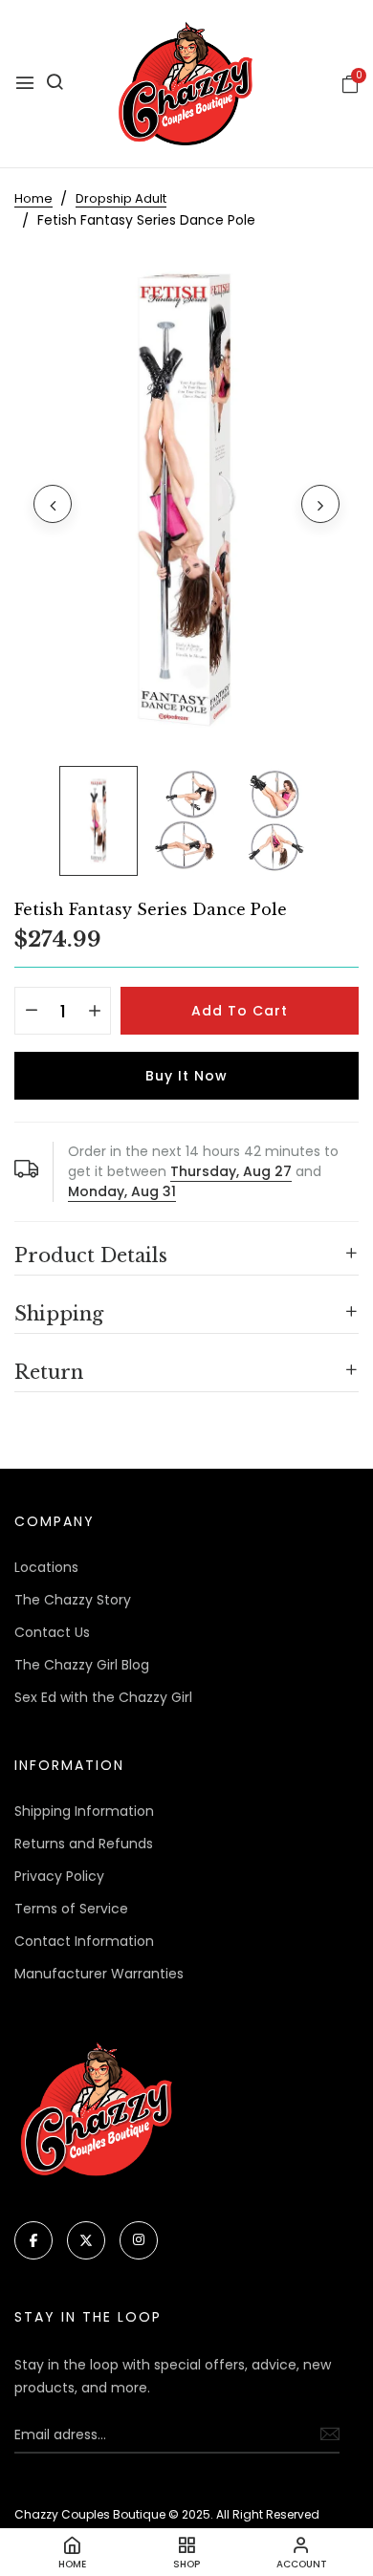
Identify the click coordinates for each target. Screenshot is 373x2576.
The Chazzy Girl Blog (82, 1665)
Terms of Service (71, 1909)
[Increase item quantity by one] (94, 1012)
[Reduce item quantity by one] (31, 1012)
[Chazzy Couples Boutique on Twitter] (86, 2240)
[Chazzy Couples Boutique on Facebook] (33, 2240)
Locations (46, 1567)
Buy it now (186, 1076)
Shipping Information (84, 1811)
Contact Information (84, 1941)
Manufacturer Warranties (99, 1974)
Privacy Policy (59, 1876)
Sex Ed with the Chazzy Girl (103, 1697)
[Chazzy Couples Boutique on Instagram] (139, 2240)
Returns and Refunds (84, 1844)
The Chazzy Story (73, 1600)
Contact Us (52, 1632)
